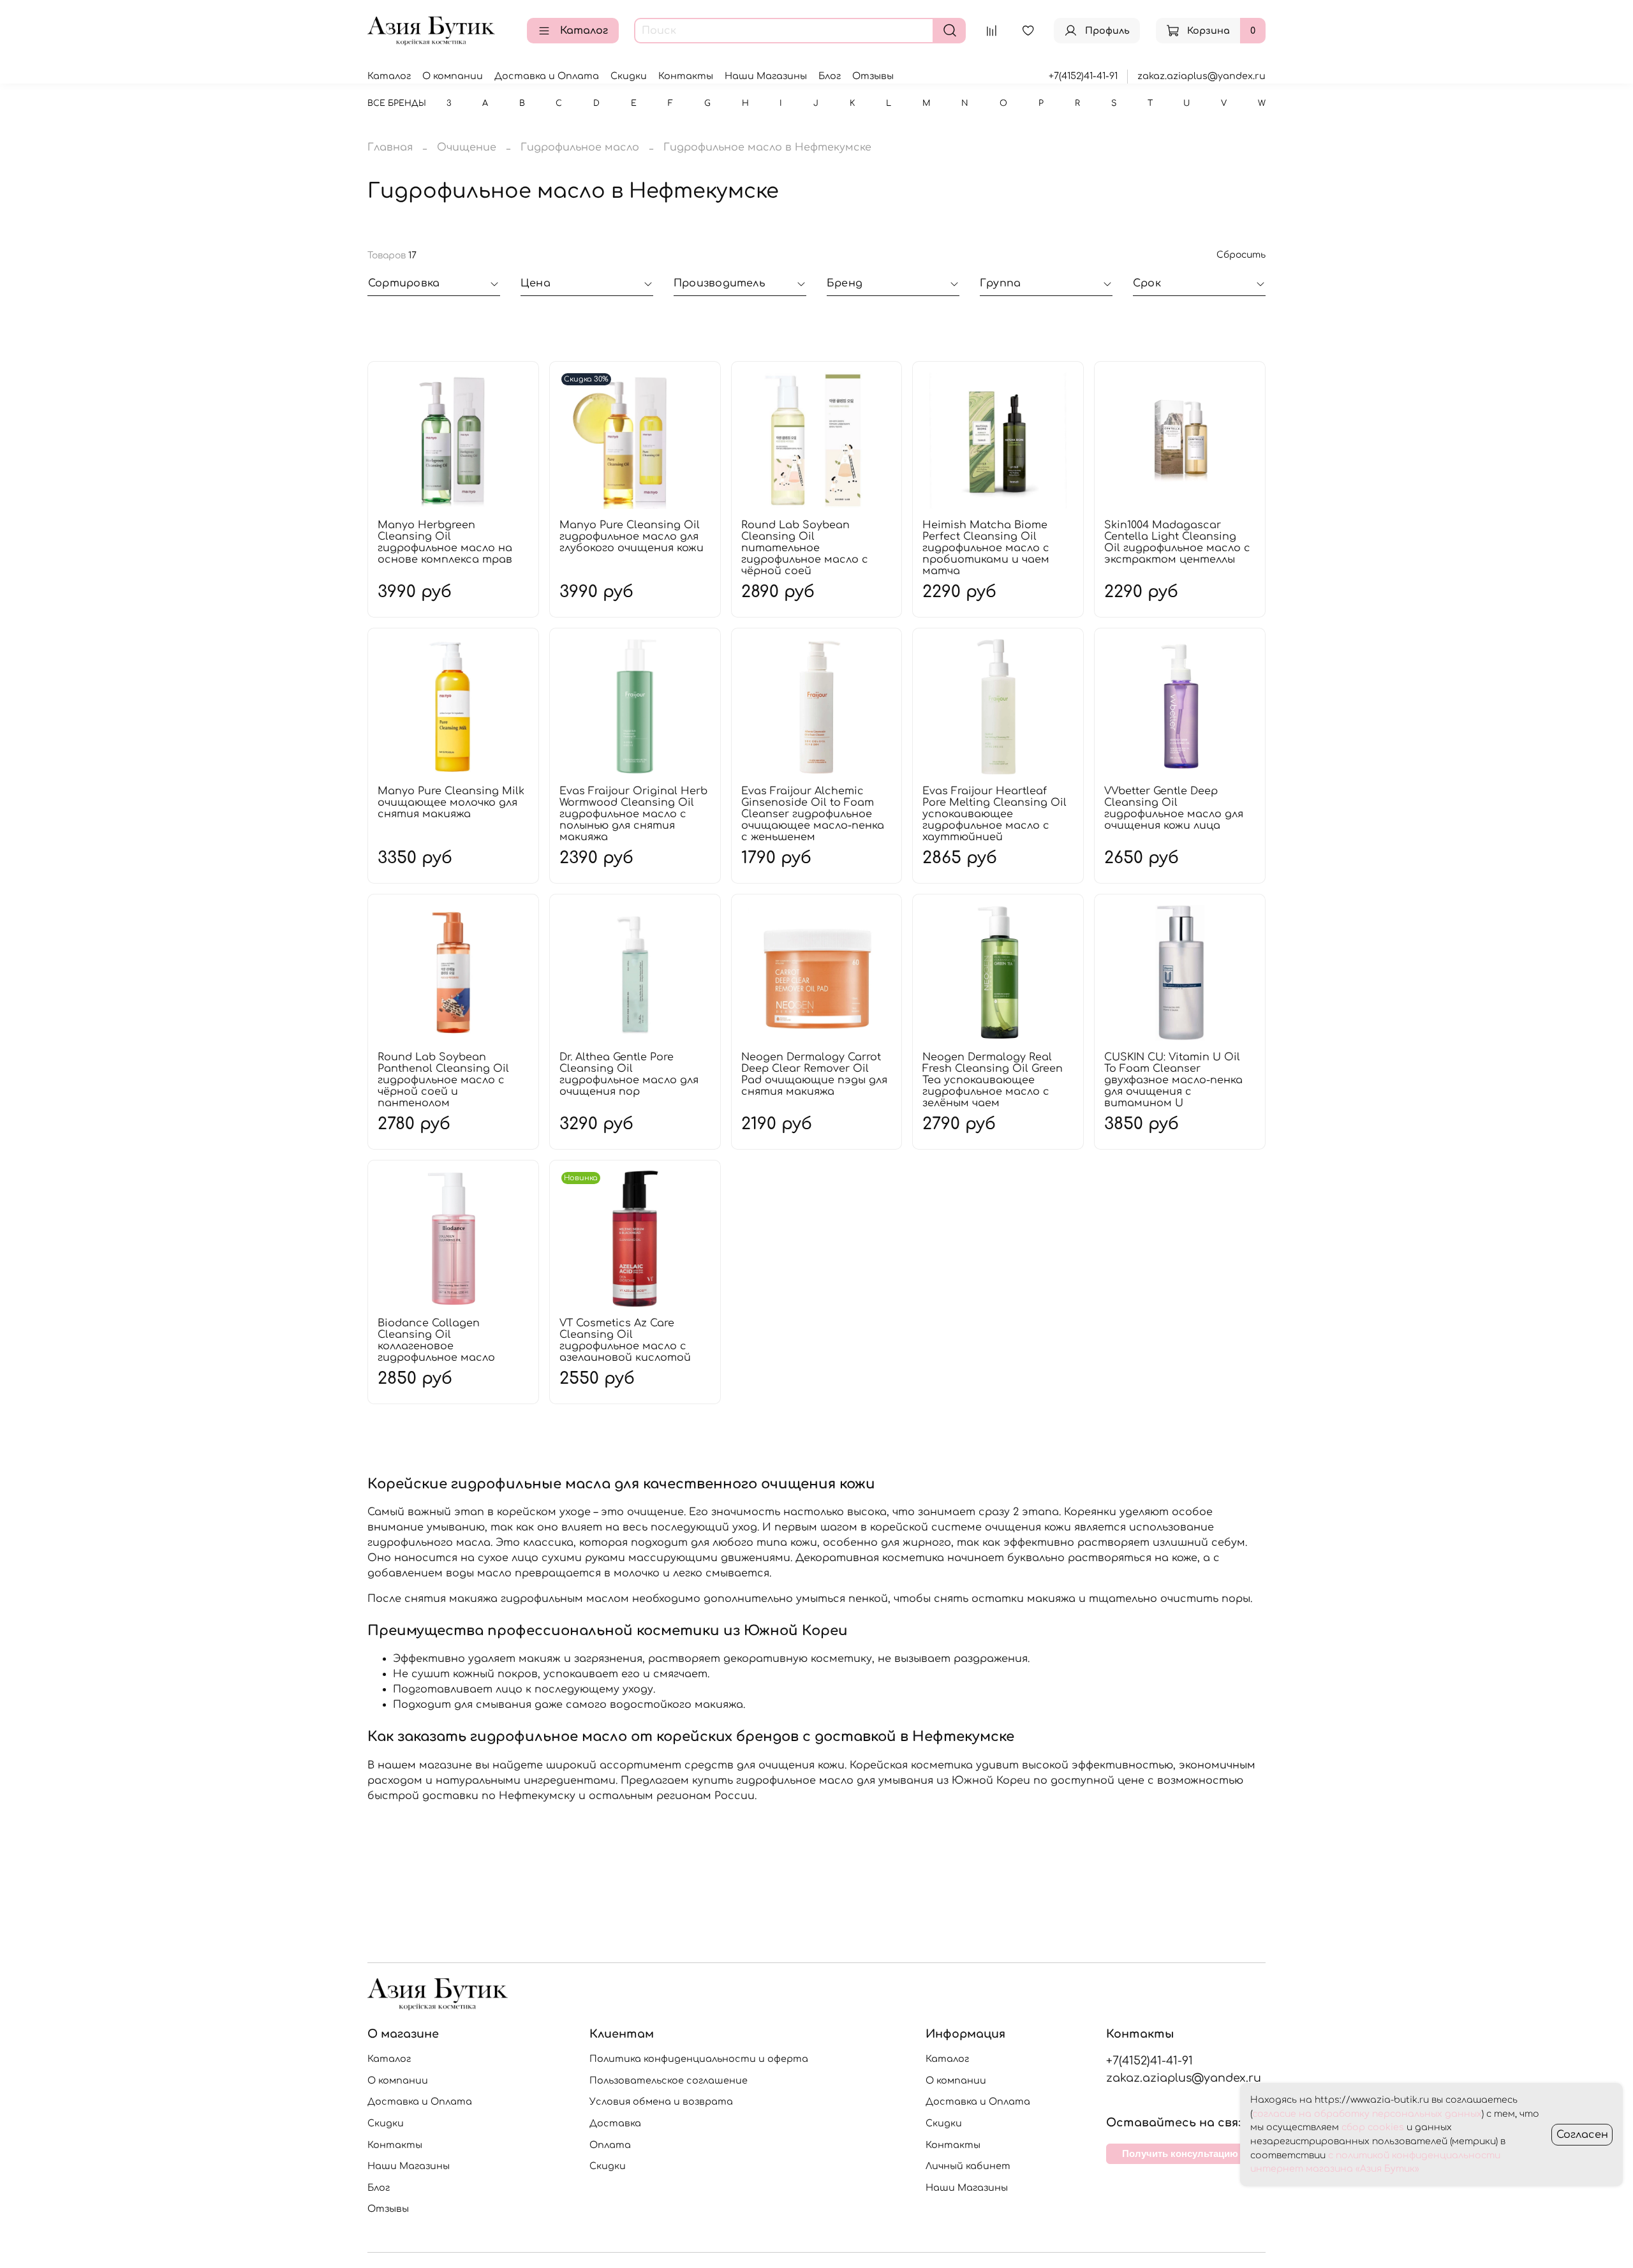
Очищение (467, 147)
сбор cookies (1373, 2127)
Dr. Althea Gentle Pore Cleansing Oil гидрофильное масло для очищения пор (629, 1074)
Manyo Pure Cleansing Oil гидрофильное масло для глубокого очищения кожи (632, 537)
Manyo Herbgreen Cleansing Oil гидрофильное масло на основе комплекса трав (445, 542)
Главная (390, 147)
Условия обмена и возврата (661, 2101)
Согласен (1582, 2135)
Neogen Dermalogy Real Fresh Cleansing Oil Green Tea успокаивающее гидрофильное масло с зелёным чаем (993, 1080)
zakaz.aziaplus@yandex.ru (1201, 76)
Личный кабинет (968, 2166)
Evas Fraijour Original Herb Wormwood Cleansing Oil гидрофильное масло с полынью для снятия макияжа (633, 814)
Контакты (686, 76)
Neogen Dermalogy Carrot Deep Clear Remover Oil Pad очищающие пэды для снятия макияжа (814, 1074)
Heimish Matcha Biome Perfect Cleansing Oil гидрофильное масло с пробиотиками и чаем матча (986, 548)
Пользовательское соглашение (669, 2080)
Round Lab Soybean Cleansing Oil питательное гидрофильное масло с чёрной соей (805, 548)
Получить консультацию (1180, 2153)
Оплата (610, 2145)
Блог (830, 76)
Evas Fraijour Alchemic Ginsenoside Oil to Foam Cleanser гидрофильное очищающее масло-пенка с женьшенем (813, 814)
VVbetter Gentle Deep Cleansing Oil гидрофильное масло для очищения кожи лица (1174, 808)
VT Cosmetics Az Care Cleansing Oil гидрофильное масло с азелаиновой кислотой (625, 1340)
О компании (453, 76)
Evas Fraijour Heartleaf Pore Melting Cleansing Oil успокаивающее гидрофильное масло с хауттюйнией (994, 814)
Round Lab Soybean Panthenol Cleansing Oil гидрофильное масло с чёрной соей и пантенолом (443, 1080)
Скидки (629, 76)
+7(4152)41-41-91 (1083, 76)
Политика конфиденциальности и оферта (699, 2059)
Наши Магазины (766, 76)
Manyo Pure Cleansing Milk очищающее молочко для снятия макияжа (451, 803)
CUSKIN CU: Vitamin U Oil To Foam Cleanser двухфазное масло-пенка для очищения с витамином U (1173, 1080)
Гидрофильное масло (580, 147)
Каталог (584, 31)
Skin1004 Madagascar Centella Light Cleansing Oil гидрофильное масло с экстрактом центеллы (1177, 542)
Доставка (615, 2123)
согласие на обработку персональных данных (1367, 2114)
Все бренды (397, 103)
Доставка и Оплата (547, 76)
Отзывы (873, 76)
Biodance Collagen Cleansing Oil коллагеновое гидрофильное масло (436, 1340)
